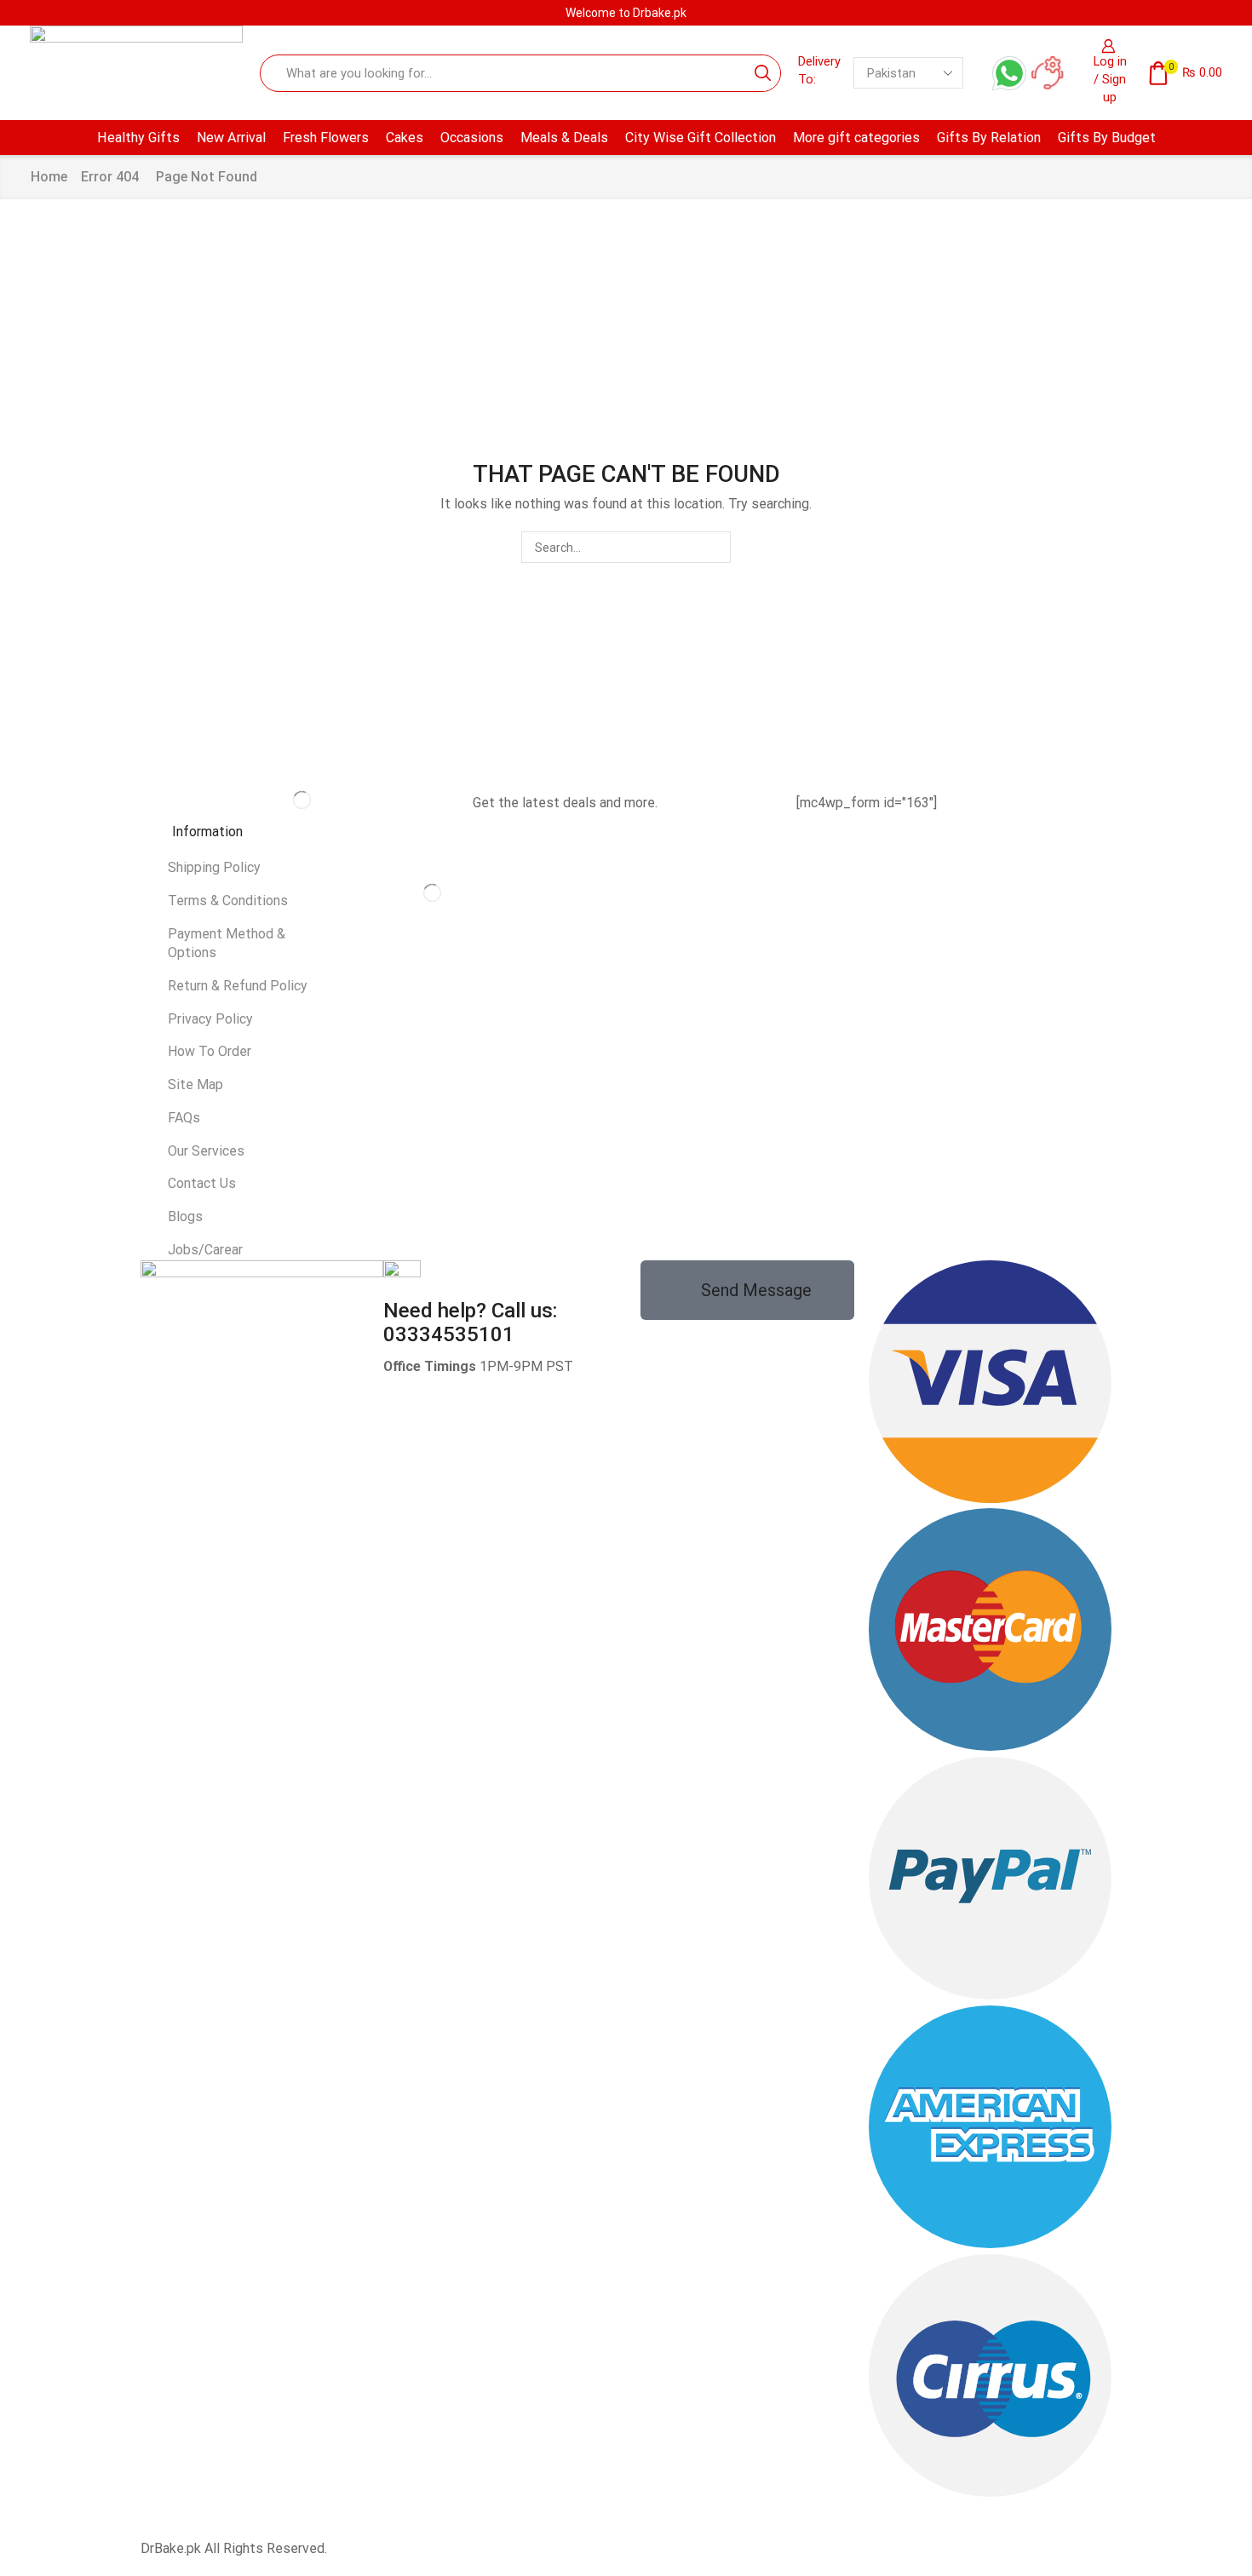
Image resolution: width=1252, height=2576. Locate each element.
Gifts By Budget (1107, 138)
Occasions (472, 138)
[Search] (715, 547)
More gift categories (856, 138)
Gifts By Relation (989, 138)
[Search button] (762, 73)
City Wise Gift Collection (701, 138)
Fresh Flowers (326, 138)
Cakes (405, 138)
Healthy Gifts (138, 138)
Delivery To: (819, 70)
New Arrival (231, 138)
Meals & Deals (564, 138)
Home (49, 177)
